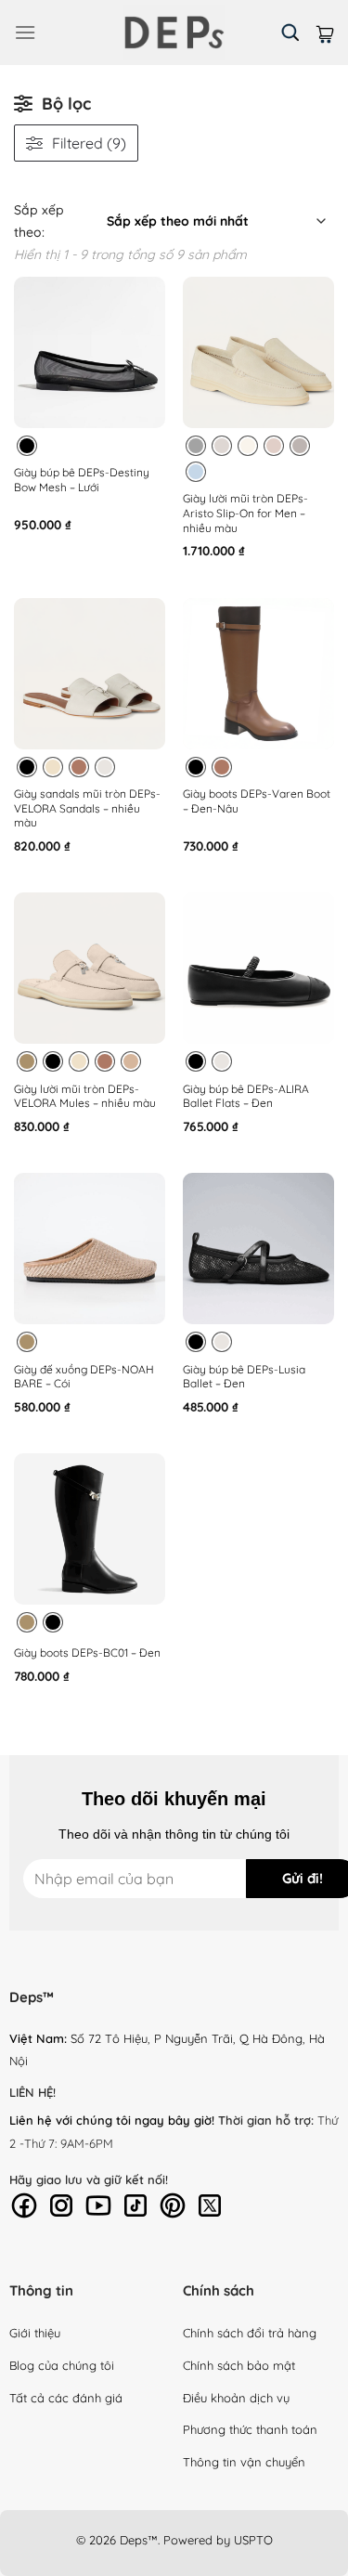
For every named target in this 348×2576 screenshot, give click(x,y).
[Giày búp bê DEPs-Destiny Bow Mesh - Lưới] (90, 352)
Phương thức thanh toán (250, 2429)
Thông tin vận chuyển (244, 2462)
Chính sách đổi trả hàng (250, 2333)
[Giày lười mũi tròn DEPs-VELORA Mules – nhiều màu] (90, 968)
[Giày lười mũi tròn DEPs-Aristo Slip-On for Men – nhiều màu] (258, 352)
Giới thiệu (35, 2333)
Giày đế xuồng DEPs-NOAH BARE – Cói (84, 1377)
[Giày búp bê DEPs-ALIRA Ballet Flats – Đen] (258, 968)
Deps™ (139, 2540)
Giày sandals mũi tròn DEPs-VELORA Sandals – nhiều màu (87, 808)
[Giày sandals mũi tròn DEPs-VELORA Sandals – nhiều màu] (90, 674)
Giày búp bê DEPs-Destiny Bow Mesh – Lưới (82, 480)
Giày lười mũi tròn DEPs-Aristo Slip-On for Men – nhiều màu (245, 513)
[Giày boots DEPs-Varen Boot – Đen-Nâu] (258, 674)
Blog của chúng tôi (62, 2365)
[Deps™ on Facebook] (24, 2204)
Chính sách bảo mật (239, 2365)
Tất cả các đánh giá (66, 2398)
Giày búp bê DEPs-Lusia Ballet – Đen (244, 1377)
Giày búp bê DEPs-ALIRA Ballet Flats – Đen (246, 1096)
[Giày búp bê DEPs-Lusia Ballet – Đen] (258, 1249)
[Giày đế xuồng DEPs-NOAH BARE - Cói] (90, 1249)
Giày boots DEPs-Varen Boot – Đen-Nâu (257, 801)
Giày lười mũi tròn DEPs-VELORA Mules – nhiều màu (85, 1096)
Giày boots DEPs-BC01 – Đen (87, 1652)
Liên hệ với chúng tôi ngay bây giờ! (112, 2120)
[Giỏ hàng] (325, 32)
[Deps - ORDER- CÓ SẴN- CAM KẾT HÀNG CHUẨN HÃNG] (174, 33)
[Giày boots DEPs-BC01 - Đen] (90, 1529)
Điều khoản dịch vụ (236, 2398)
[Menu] (25, 32)
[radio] (27, 446)
